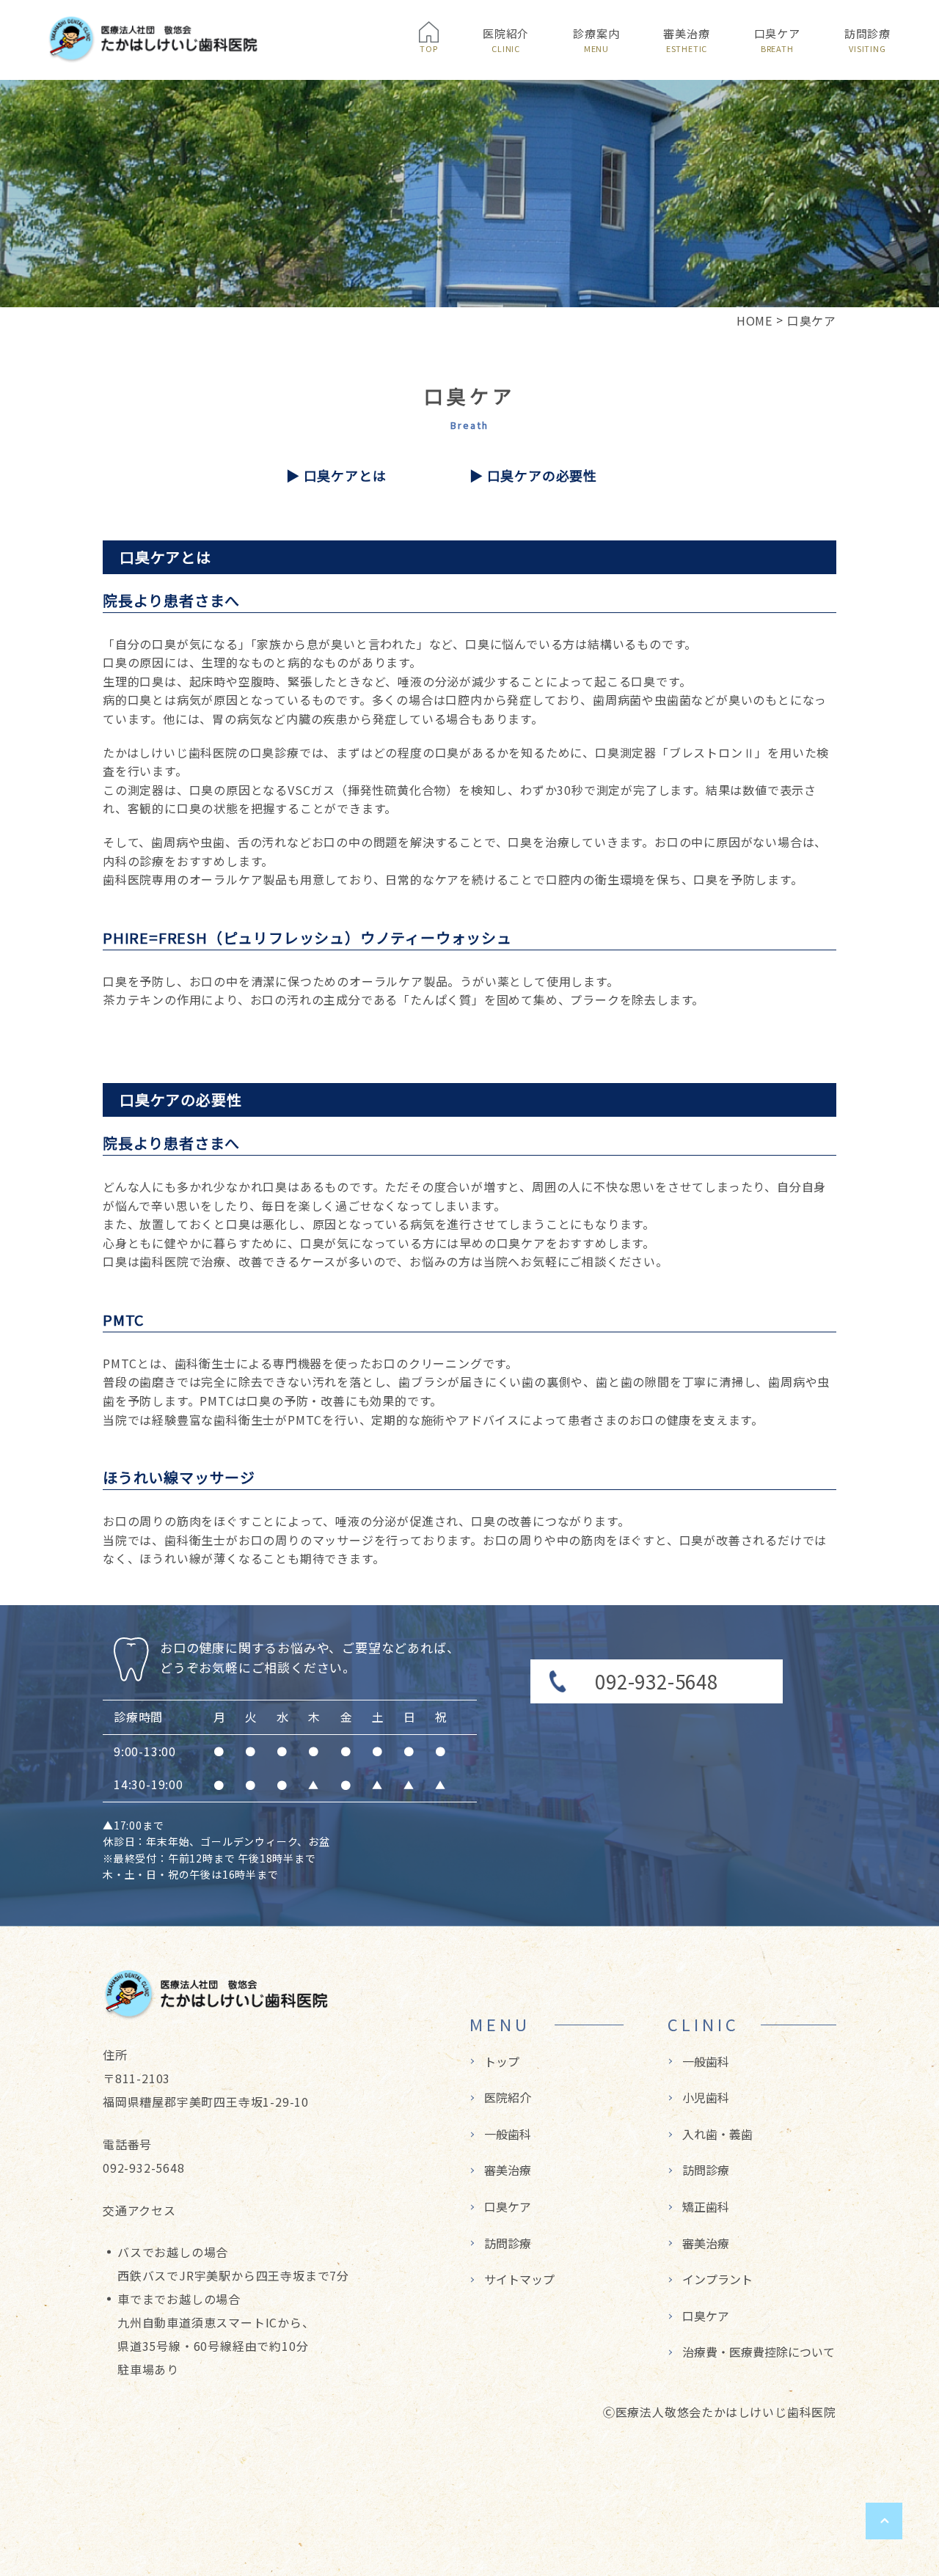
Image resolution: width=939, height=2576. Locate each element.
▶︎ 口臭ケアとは (336, 475)
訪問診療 (867, 40)
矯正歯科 (706, 2206)
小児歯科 (706, 2097)
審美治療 (686, 40)
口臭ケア (777, 40)
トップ (502, 2061)
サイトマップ (519, 2279)
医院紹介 (506, 40)
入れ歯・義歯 (717, 2134)
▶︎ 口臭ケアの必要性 (533, 475)
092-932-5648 (657, 1681)
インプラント (717, 2279)
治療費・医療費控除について (759, 2352)
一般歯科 (508, 2134)
